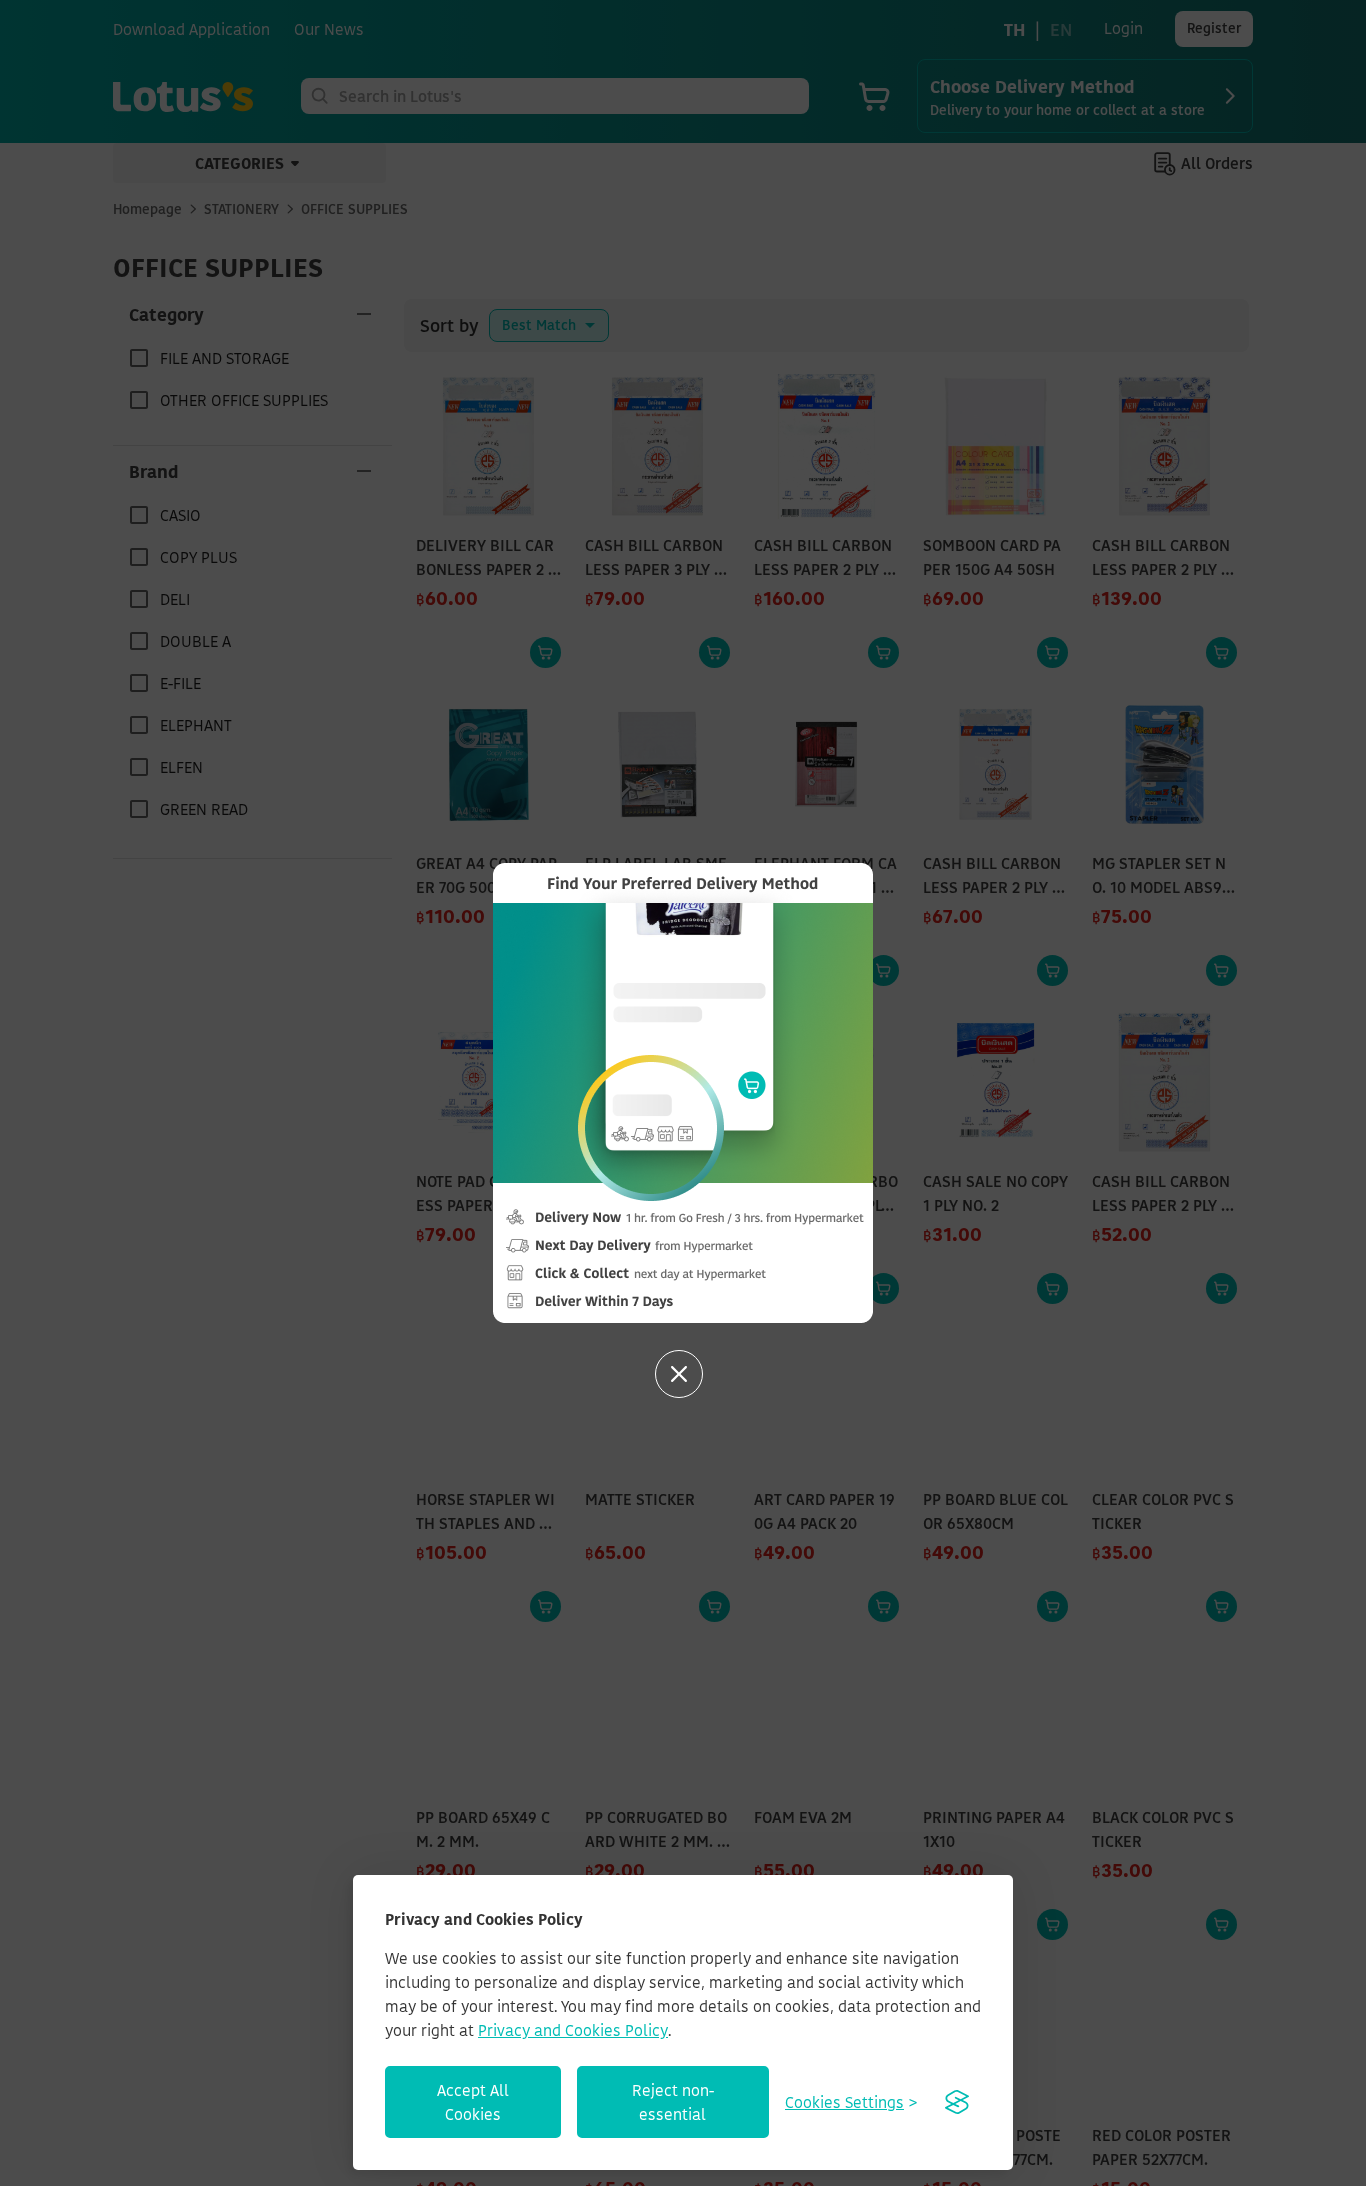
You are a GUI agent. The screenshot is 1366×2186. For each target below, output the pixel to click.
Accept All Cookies (473, 2102)
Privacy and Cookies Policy (573, 2030)
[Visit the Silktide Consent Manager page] (957, 2102)
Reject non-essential (673, 2102)
